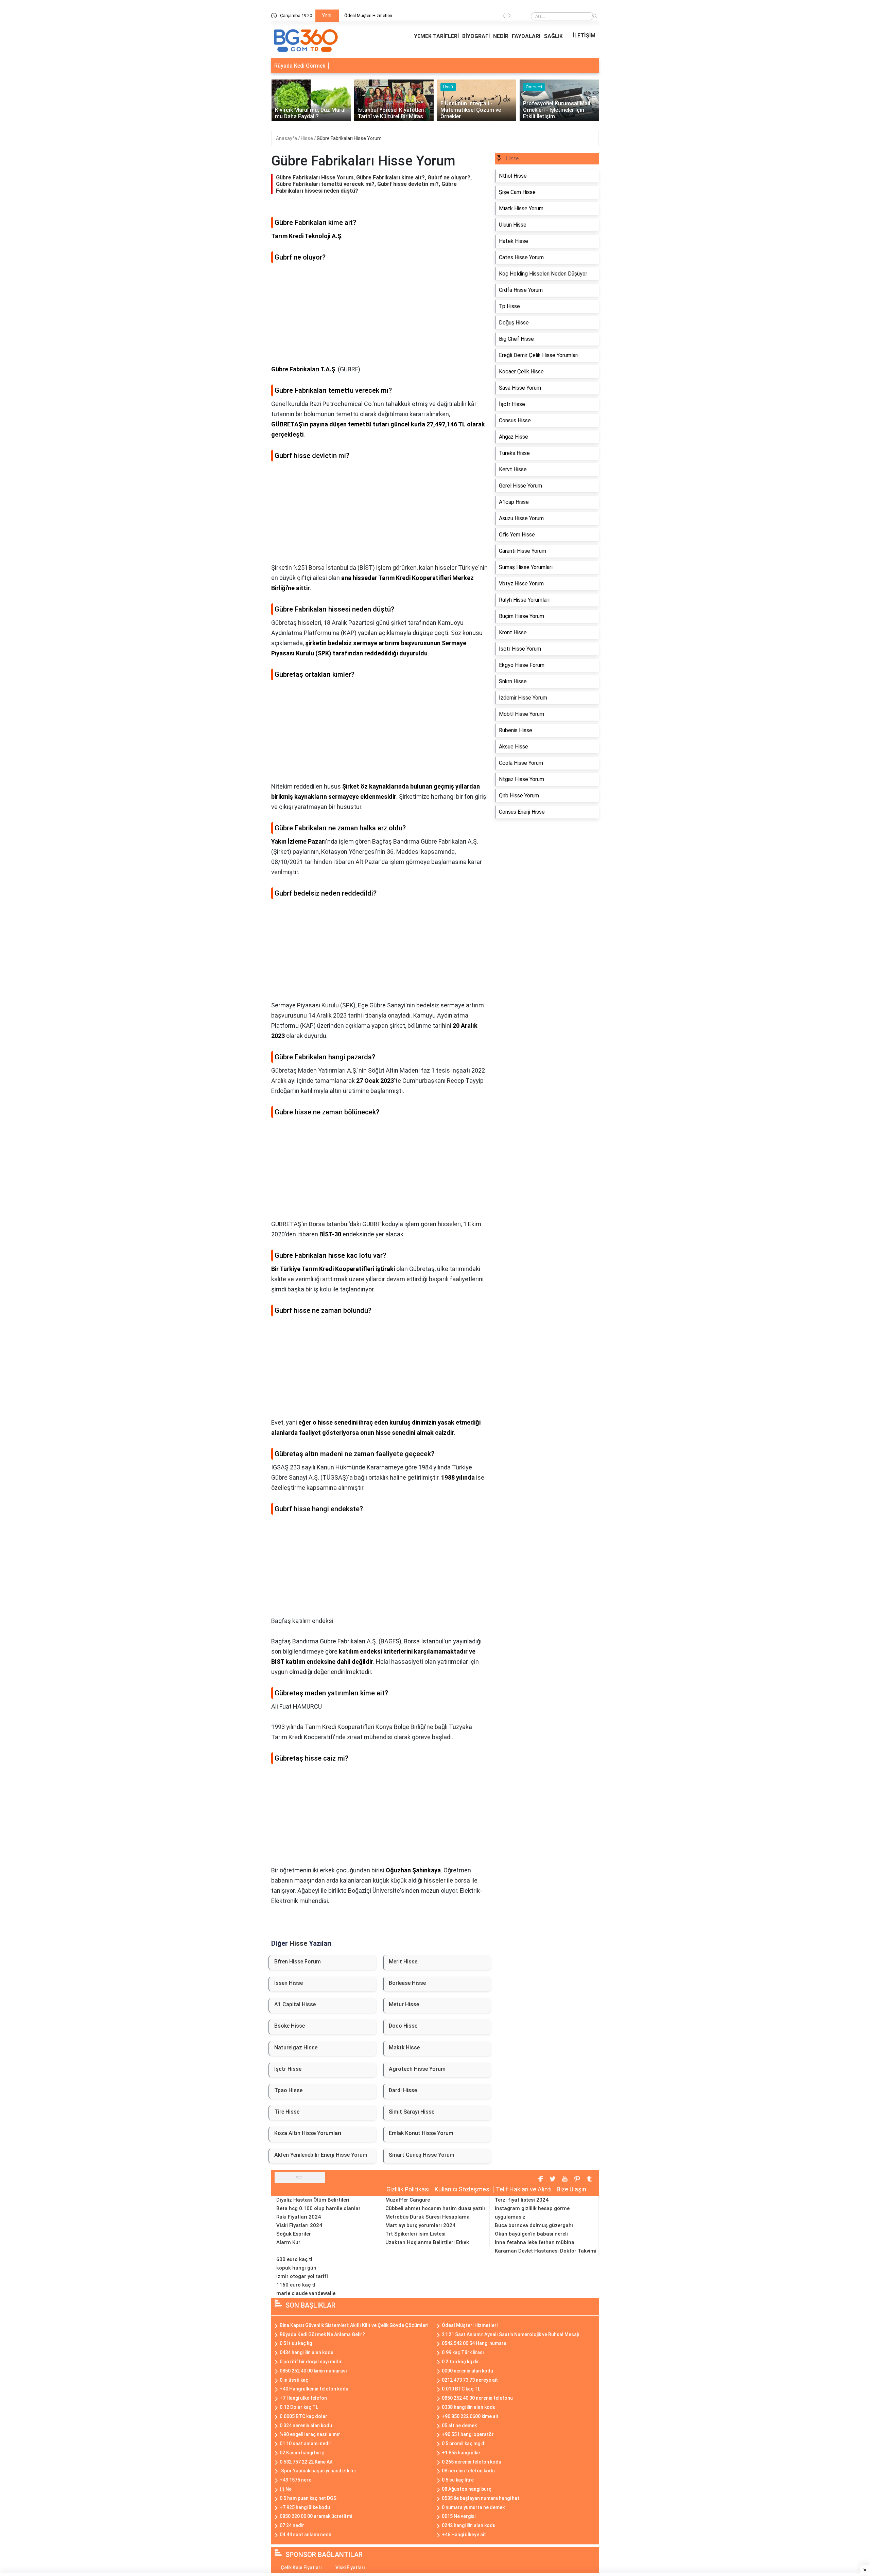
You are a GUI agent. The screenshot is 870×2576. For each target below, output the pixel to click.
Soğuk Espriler (294, 2234)
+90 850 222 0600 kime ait (470, 2416)
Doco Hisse (403, 2026)
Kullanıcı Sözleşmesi (463, 2189)
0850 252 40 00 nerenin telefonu (477, 2398)
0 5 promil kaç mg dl (464, 2443)
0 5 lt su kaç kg (296, 2343)
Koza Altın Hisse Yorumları (308, 2133)
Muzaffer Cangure (408, 2200)
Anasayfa (287, 138)
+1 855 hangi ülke (461, 2453)
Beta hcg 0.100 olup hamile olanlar (318, 2208)
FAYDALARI (526, 36)
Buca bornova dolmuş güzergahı (534, 2225)
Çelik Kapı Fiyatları (301, 2568)
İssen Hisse (289, 1983)
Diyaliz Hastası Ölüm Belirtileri (313, 2200)
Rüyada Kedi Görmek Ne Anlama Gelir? (322, 2334)
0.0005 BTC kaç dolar (303, 2416)
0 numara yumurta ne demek (473, 2507)
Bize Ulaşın (571, 2189)
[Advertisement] (380, 317)
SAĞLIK (553, 36)
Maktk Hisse (404, 2048)
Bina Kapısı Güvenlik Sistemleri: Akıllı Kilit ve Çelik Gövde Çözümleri (354, 2325)
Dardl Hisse (403, 2090)
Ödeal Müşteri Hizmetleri (368, 15)
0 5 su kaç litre (458, 2480)
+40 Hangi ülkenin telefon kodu (314, 2389)
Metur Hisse (404, 2004)
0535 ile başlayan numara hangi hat (481, 2498)
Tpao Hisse (288, 2090)
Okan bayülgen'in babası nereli (531, 2234)
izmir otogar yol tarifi (302, 2276)
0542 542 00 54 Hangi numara (474, 2343)
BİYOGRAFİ (476, 36)
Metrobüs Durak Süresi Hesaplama (428, 2217)
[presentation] (504, 17)
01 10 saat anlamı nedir (306, 2443)
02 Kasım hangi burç (302, 2453)
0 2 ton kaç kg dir (460, 2362)
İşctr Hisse (288, 2069)
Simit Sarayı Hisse (412, 2112)
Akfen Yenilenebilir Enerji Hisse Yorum (321, 2155)
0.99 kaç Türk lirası (463, 2352)
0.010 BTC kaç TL (461, 2389)
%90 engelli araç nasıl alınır (310, 2434)
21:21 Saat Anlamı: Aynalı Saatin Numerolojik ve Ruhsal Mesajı (510, 2334)
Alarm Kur (288, 2242)
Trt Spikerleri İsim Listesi (415, 2234)
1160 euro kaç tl (296, 2285)
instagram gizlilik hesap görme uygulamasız (532, 2213)
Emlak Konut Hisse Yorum (421, 2133)
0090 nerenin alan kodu (467, 2371)
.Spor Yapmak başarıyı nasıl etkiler (318, 2471)
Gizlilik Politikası (408, 2189)
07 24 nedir (292, 2525)
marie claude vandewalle (306, 2293)
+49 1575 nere (295, 2480)
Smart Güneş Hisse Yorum (422, 2155)
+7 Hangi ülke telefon (303, 2398)
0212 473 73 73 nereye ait (470, 2380)
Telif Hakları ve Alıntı (524, 2189)
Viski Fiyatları (350, 2568)
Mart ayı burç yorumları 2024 (420, 2225)
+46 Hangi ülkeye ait (464, 2535)
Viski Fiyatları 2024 (299, 2225)
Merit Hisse (403, 1962)
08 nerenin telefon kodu (468, 2471)
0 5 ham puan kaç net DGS (308, 2498)
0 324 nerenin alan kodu (306, 2425)
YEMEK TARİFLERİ (436, 36)
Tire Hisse (287, 2112)
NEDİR (501, 36)
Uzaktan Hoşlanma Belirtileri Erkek (427, 2242)
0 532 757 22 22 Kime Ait (306, 2462)
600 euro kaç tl (294, 2259)
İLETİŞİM (584, 36)
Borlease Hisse (407, 1983)
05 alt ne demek (459, 2425)
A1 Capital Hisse (295, 2004)
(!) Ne (286, 2489)
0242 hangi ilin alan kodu (469, 2525)
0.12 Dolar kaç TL (299, 2407)
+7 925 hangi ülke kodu (305, 2507)
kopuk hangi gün (296, 2268)
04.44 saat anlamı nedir (306, 2535)
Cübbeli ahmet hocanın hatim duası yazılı (435, 2208)
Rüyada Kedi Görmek (300, 66)
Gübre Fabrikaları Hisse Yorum (349, 138)
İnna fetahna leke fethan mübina (535, 2242)
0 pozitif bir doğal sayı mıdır (311, 2362)
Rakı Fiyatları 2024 (299, 2217)
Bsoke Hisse (290, 2026)
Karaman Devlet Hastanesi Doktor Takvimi (546, 2251)
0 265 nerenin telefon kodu (472, 2462)
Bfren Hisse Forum (298, 1962)
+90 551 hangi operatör (468, 2434)
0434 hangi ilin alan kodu (307, 2352)
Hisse (307, 138)
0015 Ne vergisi (459, 2516)
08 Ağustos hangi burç (467, 2489)
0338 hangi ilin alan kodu (469, 2407)
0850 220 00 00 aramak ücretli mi (316, 2516)
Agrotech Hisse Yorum (417, 2069)
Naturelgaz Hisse (296, 2048)
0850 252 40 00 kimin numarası (313, 2371)
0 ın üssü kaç (294, 2380)
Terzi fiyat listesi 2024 (522, 2200)
